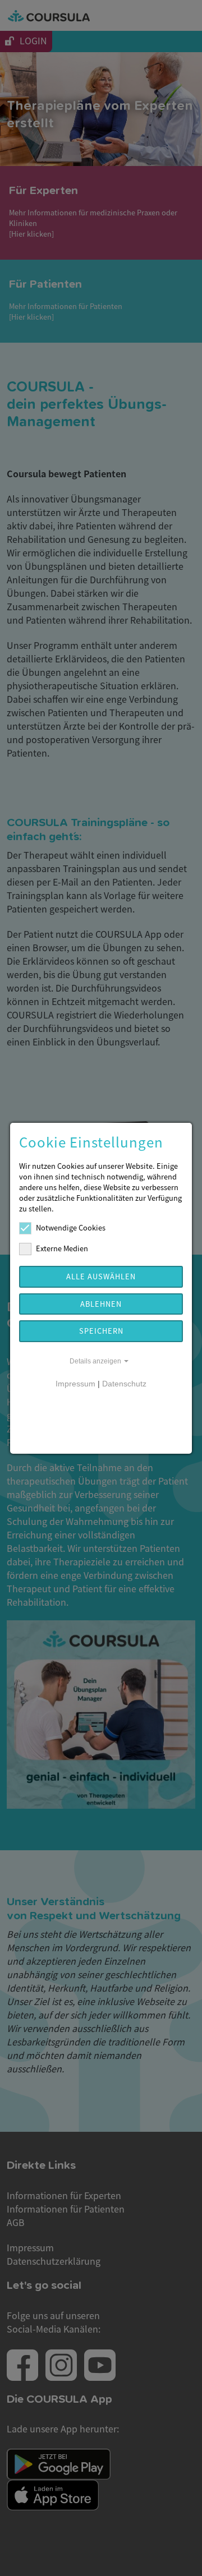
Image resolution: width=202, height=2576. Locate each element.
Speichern (101, 1331)
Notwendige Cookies (71, 1227)
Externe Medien (62, 1248)
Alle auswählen (101, 1276)
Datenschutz (124, 1384)
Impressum (75, 1384)
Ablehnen (101, 1304)
